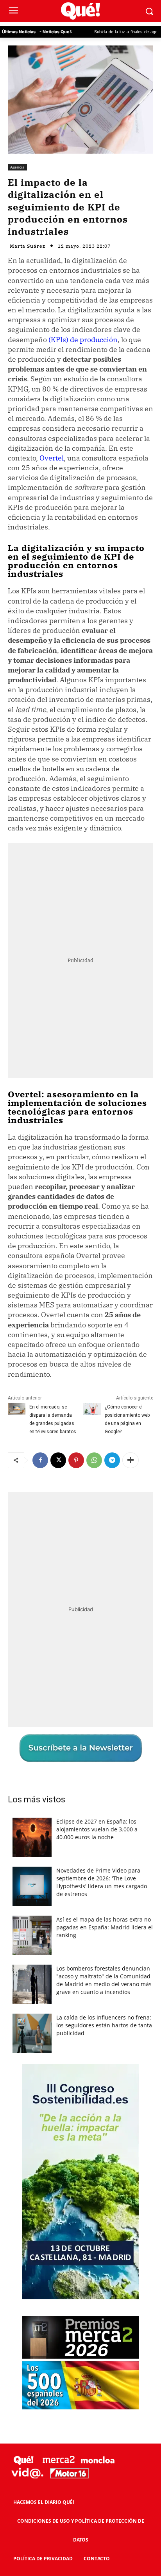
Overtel (52, 458)
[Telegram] (112, 1460)
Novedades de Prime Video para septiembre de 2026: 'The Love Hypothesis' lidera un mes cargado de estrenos (102, 1882)
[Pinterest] (76, 1460)
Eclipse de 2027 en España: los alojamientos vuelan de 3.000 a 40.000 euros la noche (97, 1829)
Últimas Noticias (19, 32)
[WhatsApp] (94, 1460)
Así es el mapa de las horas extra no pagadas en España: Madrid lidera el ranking (105, 1927)
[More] (131, 1460)
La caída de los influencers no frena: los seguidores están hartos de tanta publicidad (104, 2025)
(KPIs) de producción (83, 340)
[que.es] (80, 11)
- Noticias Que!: (56, 32)
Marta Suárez (28, 246)
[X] (58, 1460)
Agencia (17, 167)
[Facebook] (40, 1460)
